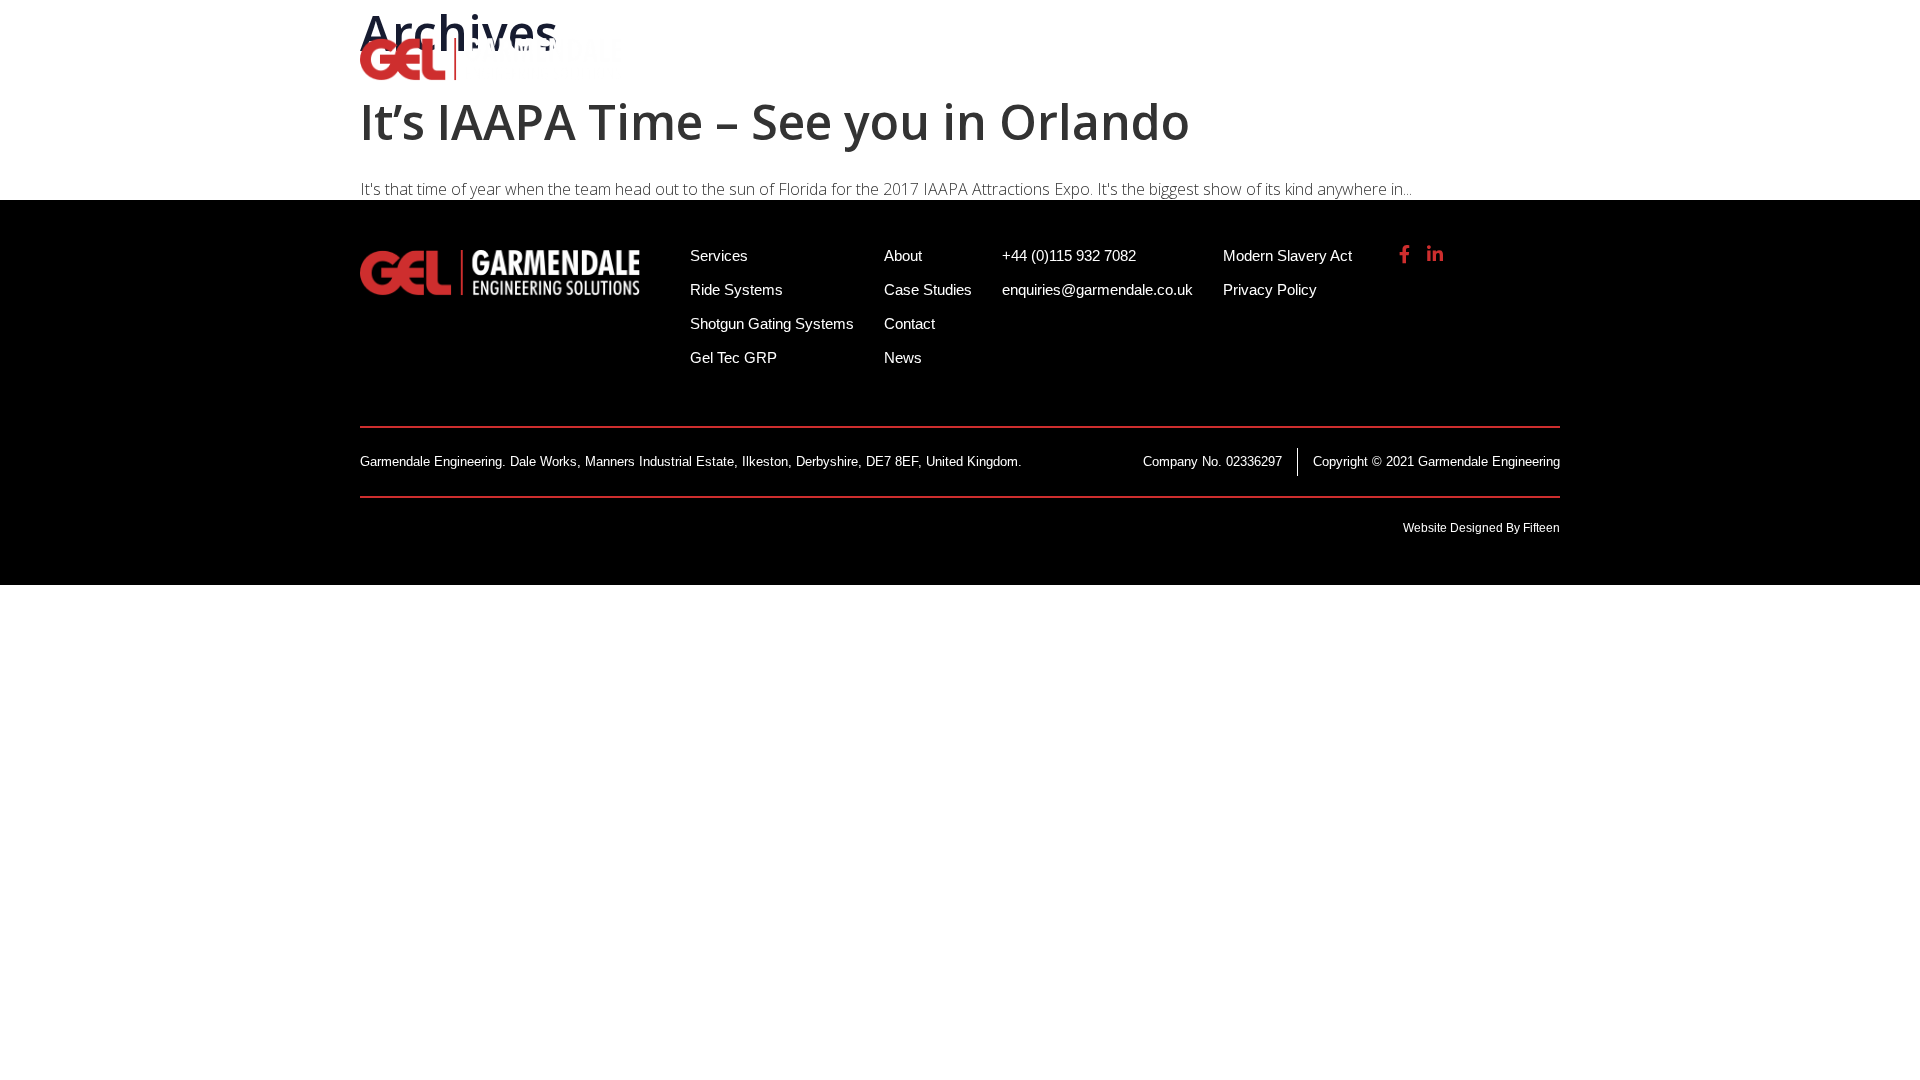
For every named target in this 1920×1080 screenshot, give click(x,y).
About (1397, 70)
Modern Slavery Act (1287, 255)
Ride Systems (760, 70)
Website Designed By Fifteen (1481, 528)
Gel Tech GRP (1276, 70)
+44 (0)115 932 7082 (1201, 29)
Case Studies (928, 289)
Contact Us (1509, 70)
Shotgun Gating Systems (965, 70)
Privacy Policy (1270, 289)
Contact (909, 323)
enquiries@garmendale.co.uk (1413, 29)
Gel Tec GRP (733, 357)
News (903, 357)
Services (1146, 70)
